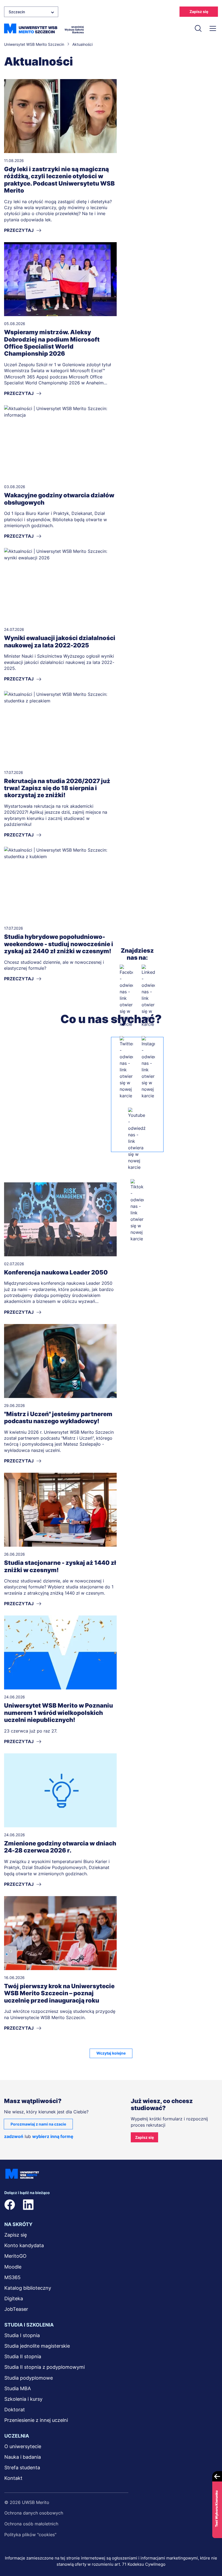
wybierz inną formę (53, 2136)
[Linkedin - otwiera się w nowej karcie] (148, 996)
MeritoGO (15, 2256)
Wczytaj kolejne (111, 2053)
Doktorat (15, 2410)
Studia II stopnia (23, 2356)
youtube (83, 2205)
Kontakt (13, 2478)
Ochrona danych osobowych (34, 2513)
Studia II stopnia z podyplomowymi (45, 2367)
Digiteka (14, 2298)
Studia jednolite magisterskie (37, 2346)
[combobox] (31, 12)
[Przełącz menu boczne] (213, 28)
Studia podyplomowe (29, 2378)
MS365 (12, 2277)
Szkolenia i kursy (23, 2399)
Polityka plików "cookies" (30, 2535)
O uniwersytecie (23, 2446)
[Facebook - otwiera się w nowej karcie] (126, 996)
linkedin (28, 2205)
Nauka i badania (23, 2457)
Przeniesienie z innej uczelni (36, 2420)
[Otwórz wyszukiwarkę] (198, 28)
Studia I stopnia (22, 2335)
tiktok (102, 2205)
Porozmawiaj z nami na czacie (38, 2124)
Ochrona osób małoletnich (31, 2524)
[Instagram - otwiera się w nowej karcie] (148, 1068)
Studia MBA (18, 2388)
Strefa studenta (22, 2468)
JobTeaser (16, 2309)
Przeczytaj (19, 230)
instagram (65, 2205)
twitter (47, 2205)
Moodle (13, 2267)
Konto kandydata (24, 2245)
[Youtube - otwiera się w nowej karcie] (137, 1139)
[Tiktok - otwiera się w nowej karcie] (137, 1211)
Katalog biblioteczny (28, 2288)
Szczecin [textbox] (17, 12)
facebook (10, 2205)
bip (122, 2205)
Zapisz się (199, 12)
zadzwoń (14, 2136)
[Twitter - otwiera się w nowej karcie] (126, 1068)
